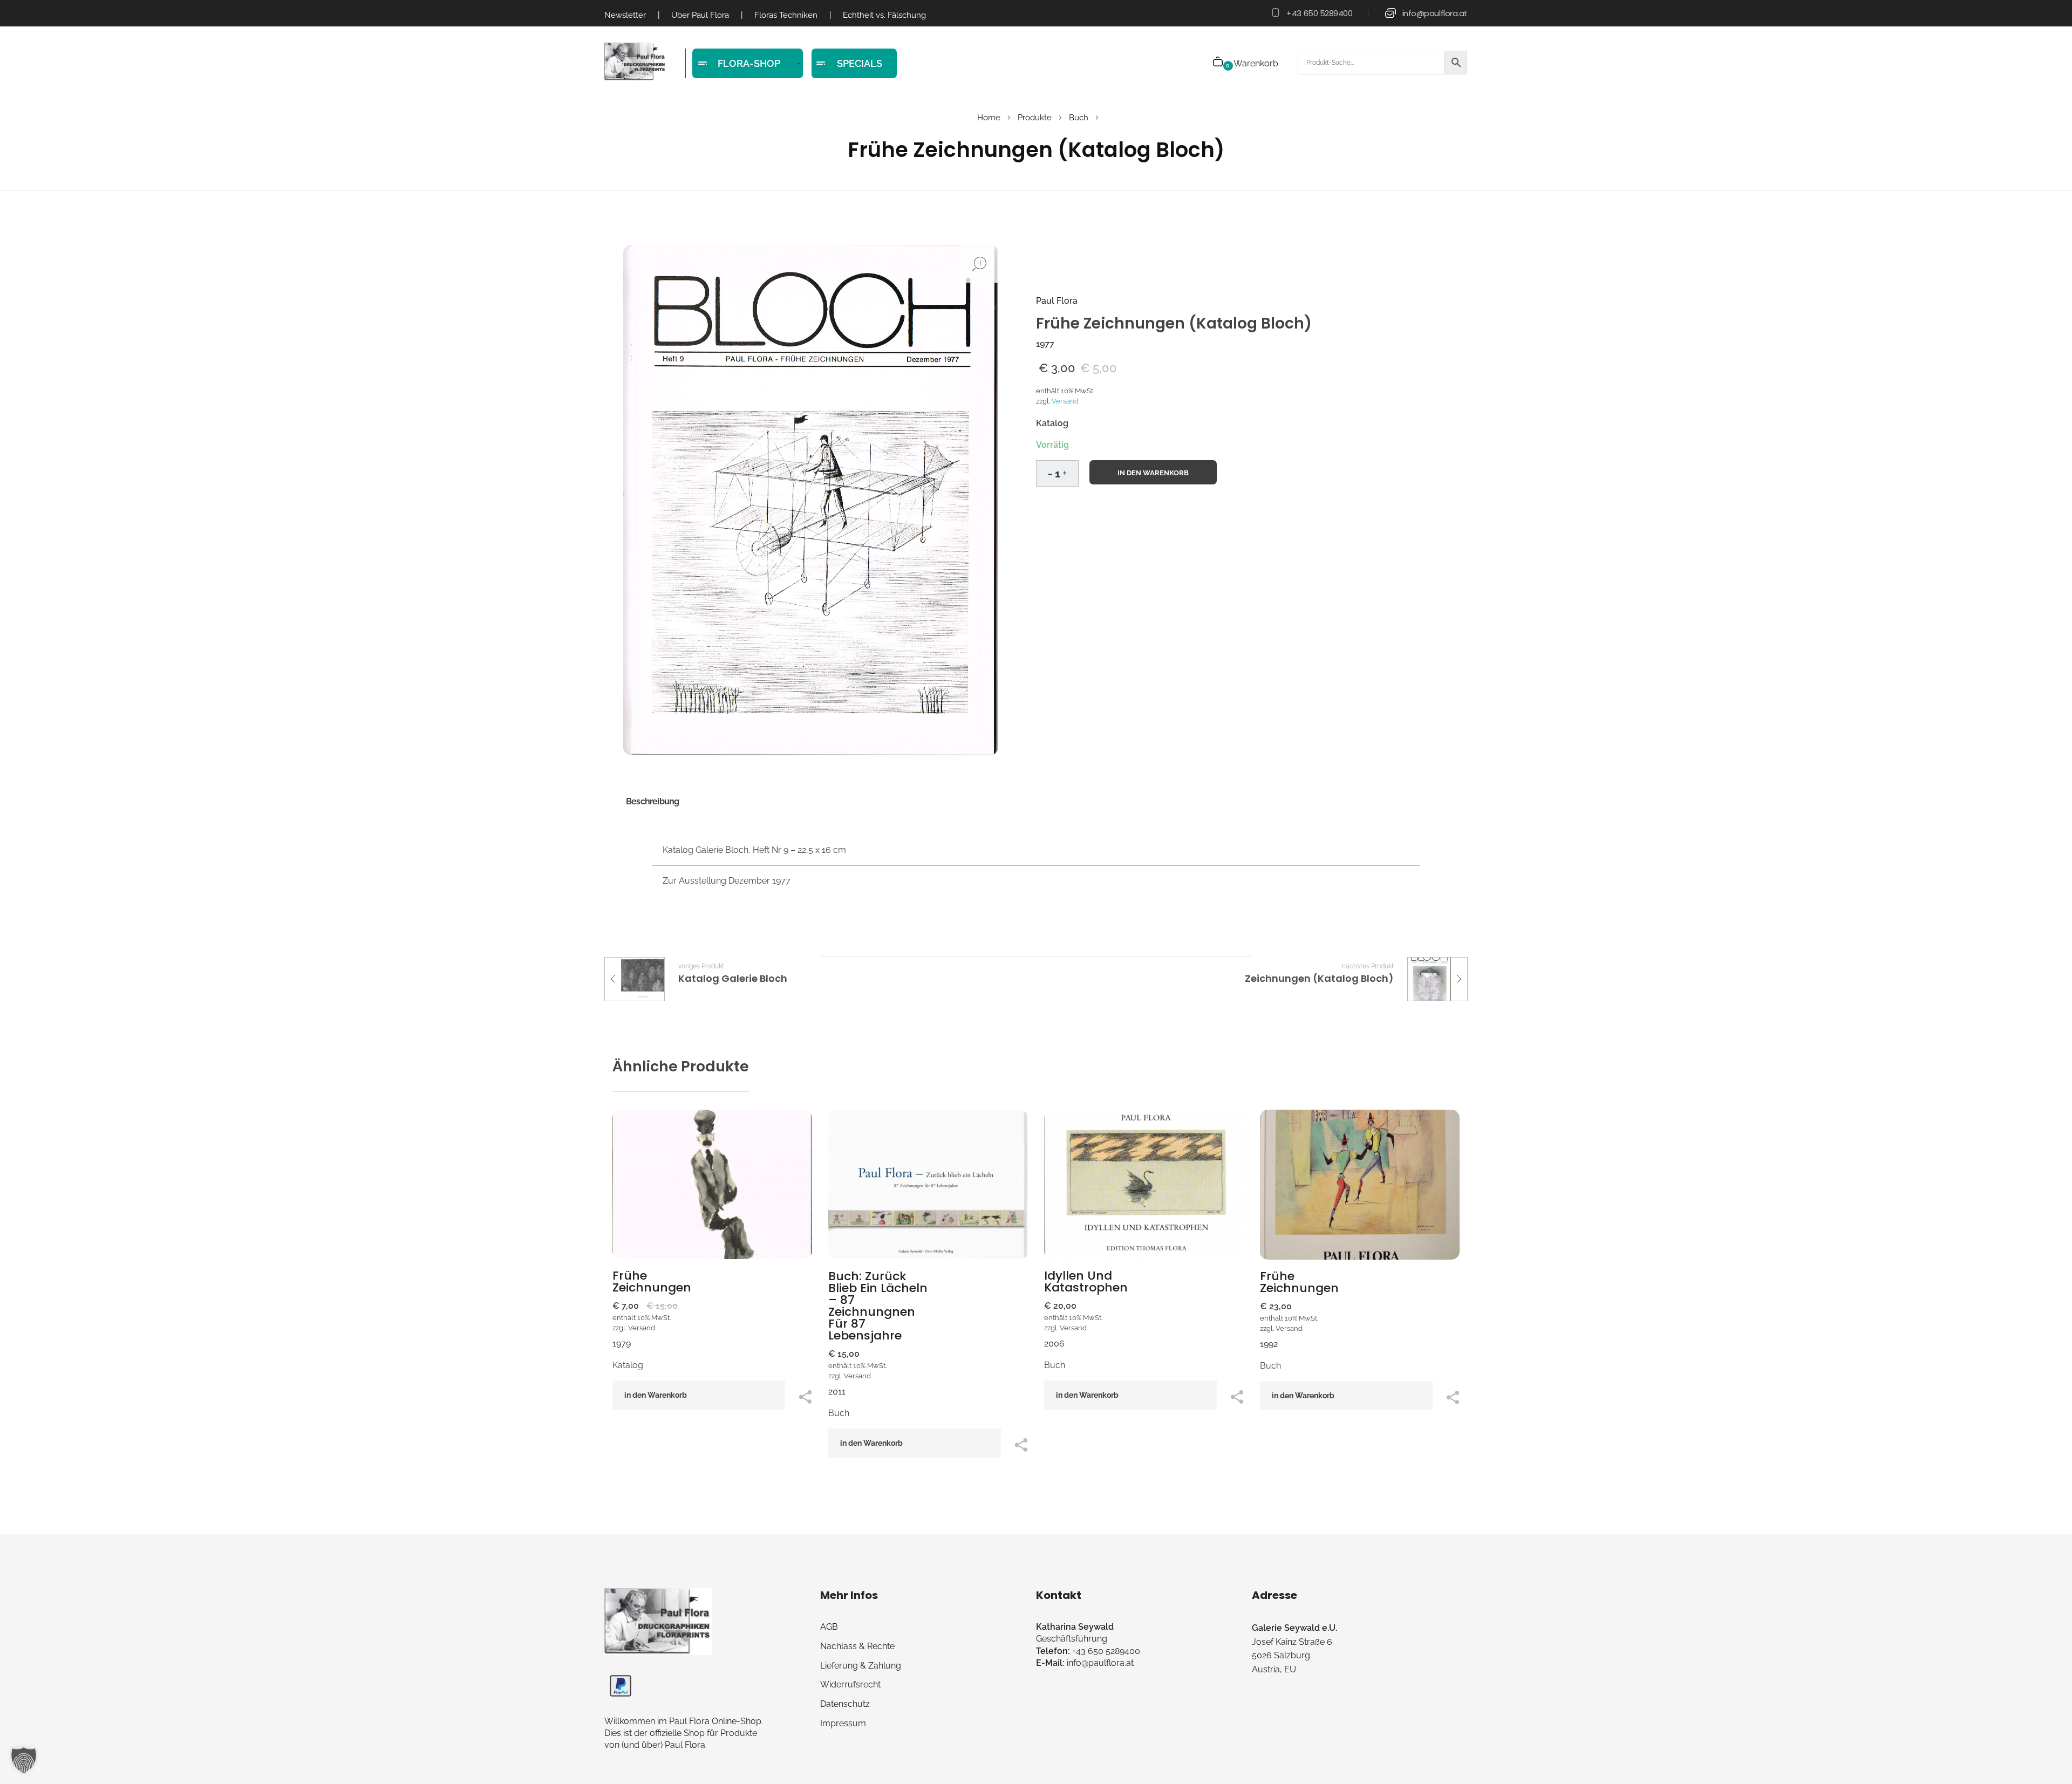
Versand (1065, 401)
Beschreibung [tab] (652, 801)
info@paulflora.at (1435, 13)
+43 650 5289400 (1319, 13)
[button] (1065, 471)
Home (989, 118)
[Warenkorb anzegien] (1219, 63)
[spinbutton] (1057, 473)
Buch (1079, 118)
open (979, 264)
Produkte (1035, 118)
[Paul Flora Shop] (635, 62)
